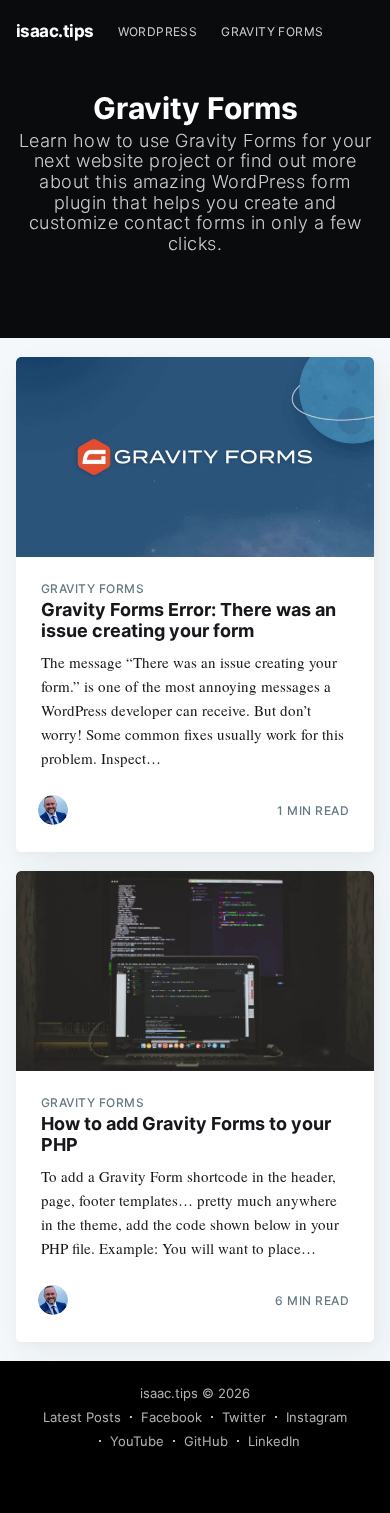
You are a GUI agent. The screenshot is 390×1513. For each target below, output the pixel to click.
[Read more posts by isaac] (53, 810)
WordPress (158, 31)
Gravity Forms (272, 31)
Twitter (244, 1417)
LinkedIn (274, 1441)
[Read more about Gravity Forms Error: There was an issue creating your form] (195, 457)
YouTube (137, 1441)
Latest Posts (82, 1417)
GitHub (206, 1441)
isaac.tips (55, 31)
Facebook (171, 1417)
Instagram (316, 1417)
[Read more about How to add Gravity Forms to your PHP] (195, 971)
